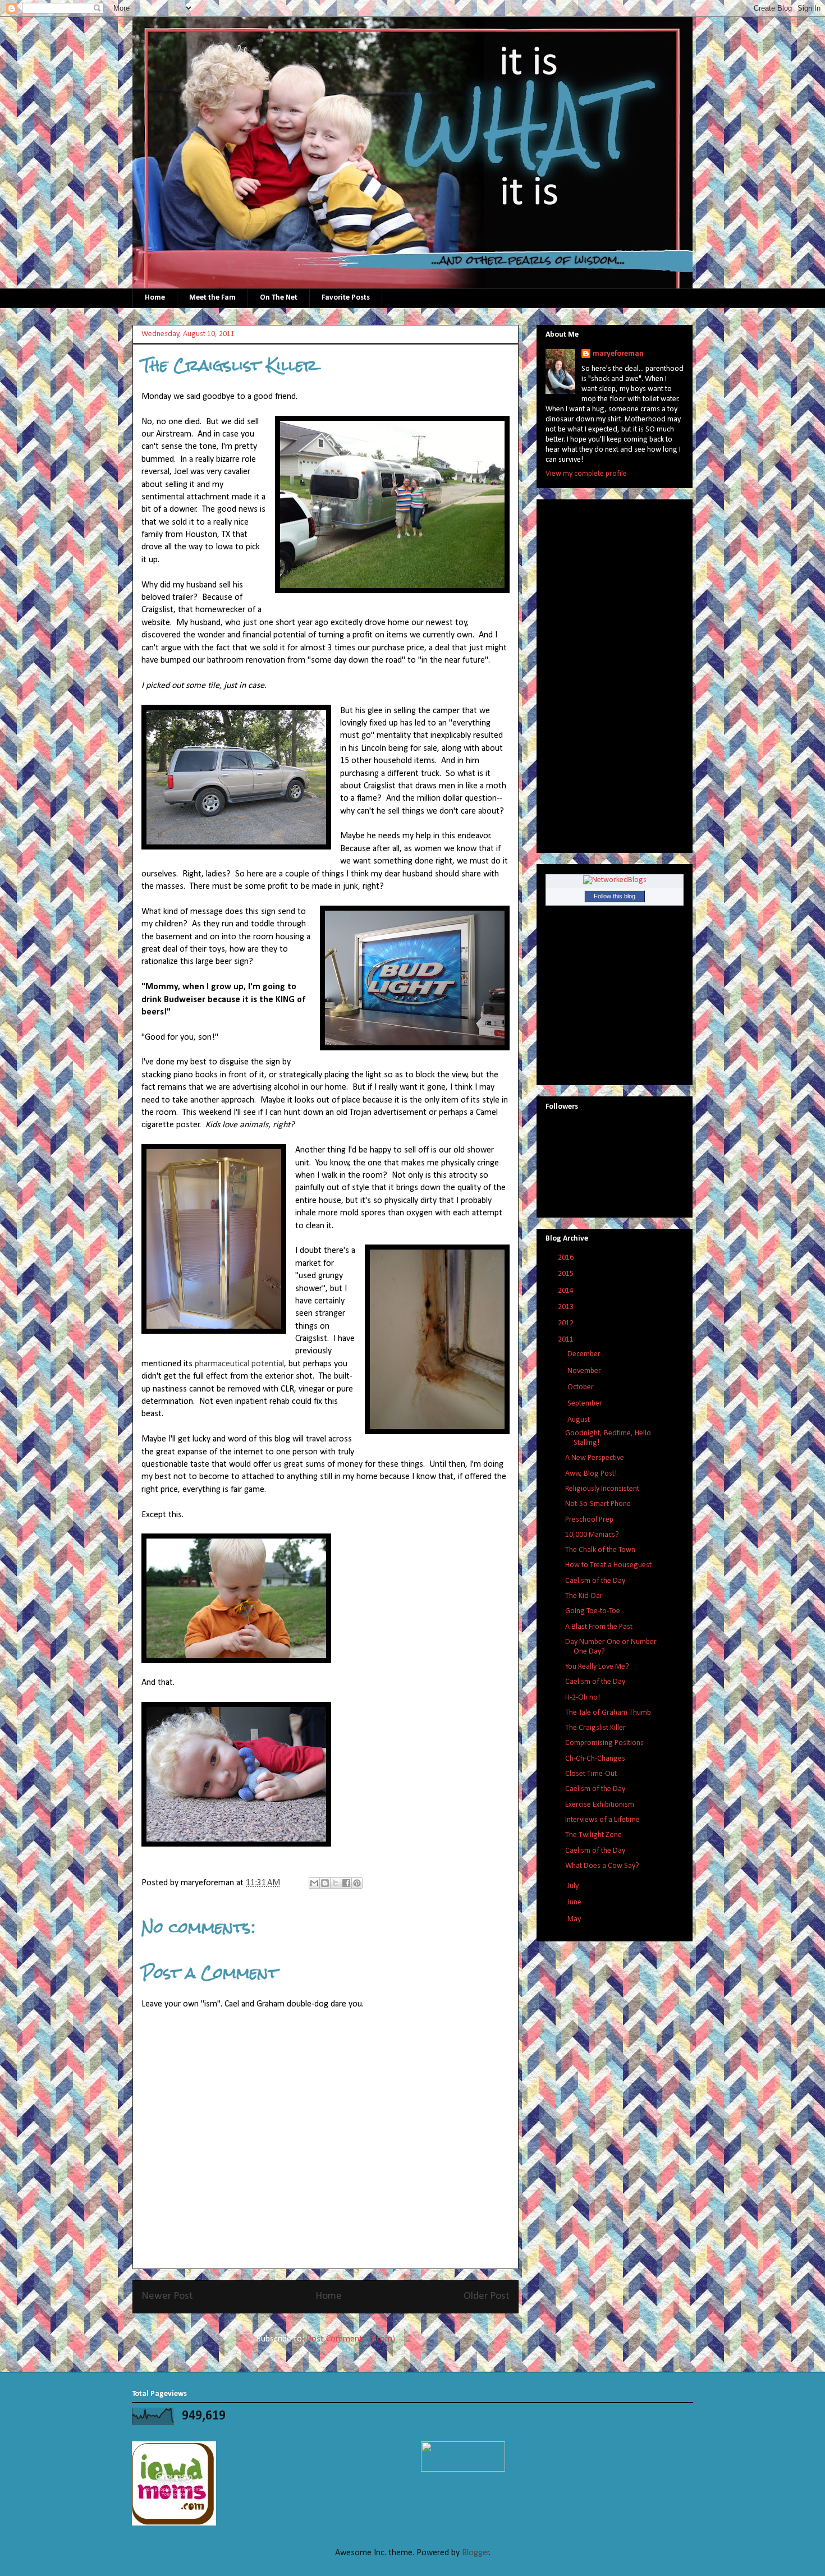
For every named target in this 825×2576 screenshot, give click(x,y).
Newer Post (167, 2296)
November (585, 1371)
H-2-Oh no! (583, 1698)
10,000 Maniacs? (592, 1535)
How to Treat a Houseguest (608, 1565)
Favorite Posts (346, 298)
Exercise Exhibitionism (600, 1805)
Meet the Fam (212, 298)
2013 (567, 1307)
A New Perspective (595, 1458)
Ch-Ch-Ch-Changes (595, 1759)
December (585, 1354)
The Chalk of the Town (600, 1550)
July (574, 1886)
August (579, 1420)
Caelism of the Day (595, 1581)
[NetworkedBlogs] (615, 880)
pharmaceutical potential (239, 1364)
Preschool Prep (589, 1520)
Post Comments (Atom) (351, 2339)
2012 (567, 1323)
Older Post (487, 2296)
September (586, 1404)
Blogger (476, 2553)
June (575, 1902)
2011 (567, 1340)
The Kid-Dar (584, 1596)
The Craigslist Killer (595, 1728)
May (575, 1919)
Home (155, 298)
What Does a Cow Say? (602, 1866)
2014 (567, 1291)
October (581, 1387)
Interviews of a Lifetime (602, 1820)
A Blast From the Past (599, 1627)
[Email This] (314, 1883)
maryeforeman (618, 354)
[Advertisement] (590, 672)
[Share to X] (336, 1883)
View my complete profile (586, 474)
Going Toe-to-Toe (593, 1611)
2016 (567, 1258)
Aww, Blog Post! (591, 1474)
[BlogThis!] (325, 1883)
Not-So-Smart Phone (598, 1504)
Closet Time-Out (591, 1774)
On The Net (279, 298)
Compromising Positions (604, 1743)
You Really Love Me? (597, 1667)
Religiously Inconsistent (602, 1489)
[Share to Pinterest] (357, 1883)
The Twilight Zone (593, 1835)
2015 (567, 1274)
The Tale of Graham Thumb (608, 1713)
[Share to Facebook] (346, 1883)
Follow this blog (615, 896)
